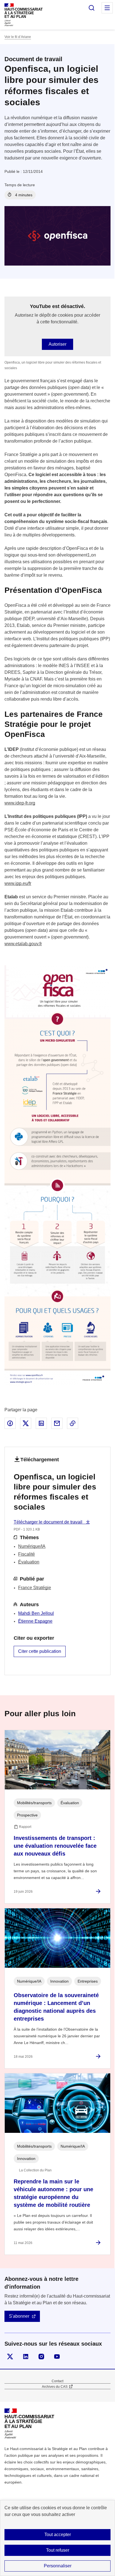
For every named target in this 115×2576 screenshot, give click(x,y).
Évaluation (29, 1562)
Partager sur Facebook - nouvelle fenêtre (10, 1423)
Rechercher (92, 8)
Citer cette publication (40, 1651)
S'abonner (19, 2316)
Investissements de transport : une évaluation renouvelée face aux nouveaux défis (55, 1846)
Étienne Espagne (35, 1621)
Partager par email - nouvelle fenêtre (57, 1423)
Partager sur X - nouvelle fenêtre (26, 1423)
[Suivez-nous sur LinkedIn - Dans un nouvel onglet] (26, 2357)
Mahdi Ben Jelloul (36, 1613)
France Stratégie (35, 1588)
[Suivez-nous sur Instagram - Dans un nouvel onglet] (41, 2357)
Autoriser (57, 344)
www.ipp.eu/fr (18, 883)
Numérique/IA (32, 1546)
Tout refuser (58, 2550)
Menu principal (107, 8)
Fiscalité (27, 1554)
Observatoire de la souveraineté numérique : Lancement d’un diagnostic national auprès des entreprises (56, 2007)
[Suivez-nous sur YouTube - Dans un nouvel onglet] (57, 2357)
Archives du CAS (55, 2387)
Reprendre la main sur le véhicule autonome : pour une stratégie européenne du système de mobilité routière (53, 2193)
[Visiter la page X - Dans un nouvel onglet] (10, 2357)
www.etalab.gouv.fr (23, 944)
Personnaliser (58, 2566)
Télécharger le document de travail (49, 1522)
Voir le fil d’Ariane (18, 37)
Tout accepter (58, 2535)
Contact (57, 2381)
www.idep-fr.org (20, 803)
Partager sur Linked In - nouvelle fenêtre (41, 1423)
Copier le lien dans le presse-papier (73, 1423)
